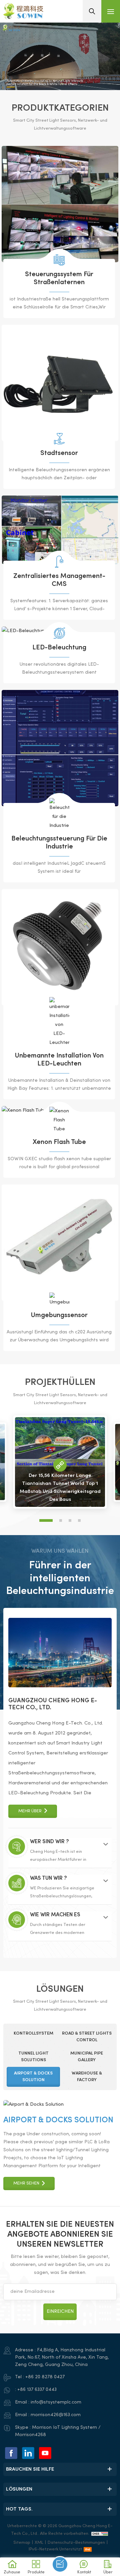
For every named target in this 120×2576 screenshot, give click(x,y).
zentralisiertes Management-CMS (59, 580)
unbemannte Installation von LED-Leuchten (59, 1060)
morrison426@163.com (56, 2415)
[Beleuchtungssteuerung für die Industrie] (60, 748)
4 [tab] (79, 1520)
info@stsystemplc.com (56, 2402)
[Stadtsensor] (60, 383)
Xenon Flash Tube (59, 1142)
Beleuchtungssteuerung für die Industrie (59, 843)
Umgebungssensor (59, 1316)
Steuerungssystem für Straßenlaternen (59, 279)
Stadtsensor (59, 453)
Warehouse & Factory (50, 2120)
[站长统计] (100, 2534)
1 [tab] (46, 1520)
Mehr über (30, 1811)
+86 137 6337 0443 (37, 2390)
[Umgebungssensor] (60, 1243)
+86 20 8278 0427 (45, 2377)
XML (39, 2543)
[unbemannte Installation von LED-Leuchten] (60, 947)
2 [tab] (61, 1520)
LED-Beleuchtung (59, 648)
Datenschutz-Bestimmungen (76, 2543)
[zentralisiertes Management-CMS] (60, 530)
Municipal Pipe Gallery (51, 2224)
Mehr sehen (26, 2288)
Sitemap (22, 2543)
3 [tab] (70, 1520)
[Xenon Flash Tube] (59, 1120)
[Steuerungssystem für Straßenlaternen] (60, 204)
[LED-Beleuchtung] (59, 633)
